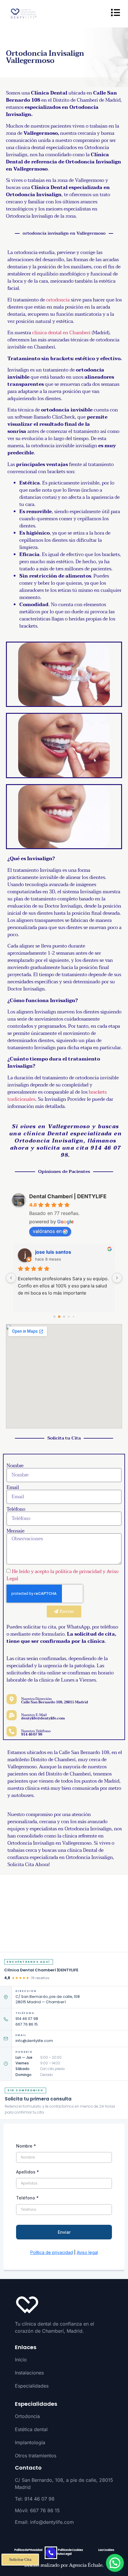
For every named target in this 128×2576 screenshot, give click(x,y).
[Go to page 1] (59, 1317)
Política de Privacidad (28, 2550)
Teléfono (16, 1509)
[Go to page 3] (69, 1317)
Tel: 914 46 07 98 (35, 2499)
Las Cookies (106, 2550)
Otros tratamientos (36, 2456)
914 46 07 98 (27, 2019)
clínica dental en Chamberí (61, 333)
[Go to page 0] (54, 1317)
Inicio (21, 2360)
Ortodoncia (27, 2416)
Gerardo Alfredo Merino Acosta (72, 1252)
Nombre (15, 1466)
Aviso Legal (64, 2554)
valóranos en (47, 1231)
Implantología (30, 2442)
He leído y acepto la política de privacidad (57, 1571)
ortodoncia (58, 300)
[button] (115, 2563)
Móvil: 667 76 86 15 (37, 2510)
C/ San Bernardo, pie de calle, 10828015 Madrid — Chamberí (48, 1999)
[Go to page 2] (64, 1317)
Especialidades (32, 2386)
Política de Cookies (70, 2550)
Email (13, 1487)
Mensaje (15, 1531)
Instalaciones (29, 2373)
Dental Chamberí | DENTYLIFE (68, 1196)
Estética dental (31, 2429)
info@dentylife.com (34, 2041)
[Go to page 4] (73, 1317)
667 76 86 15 (27, 2024)
